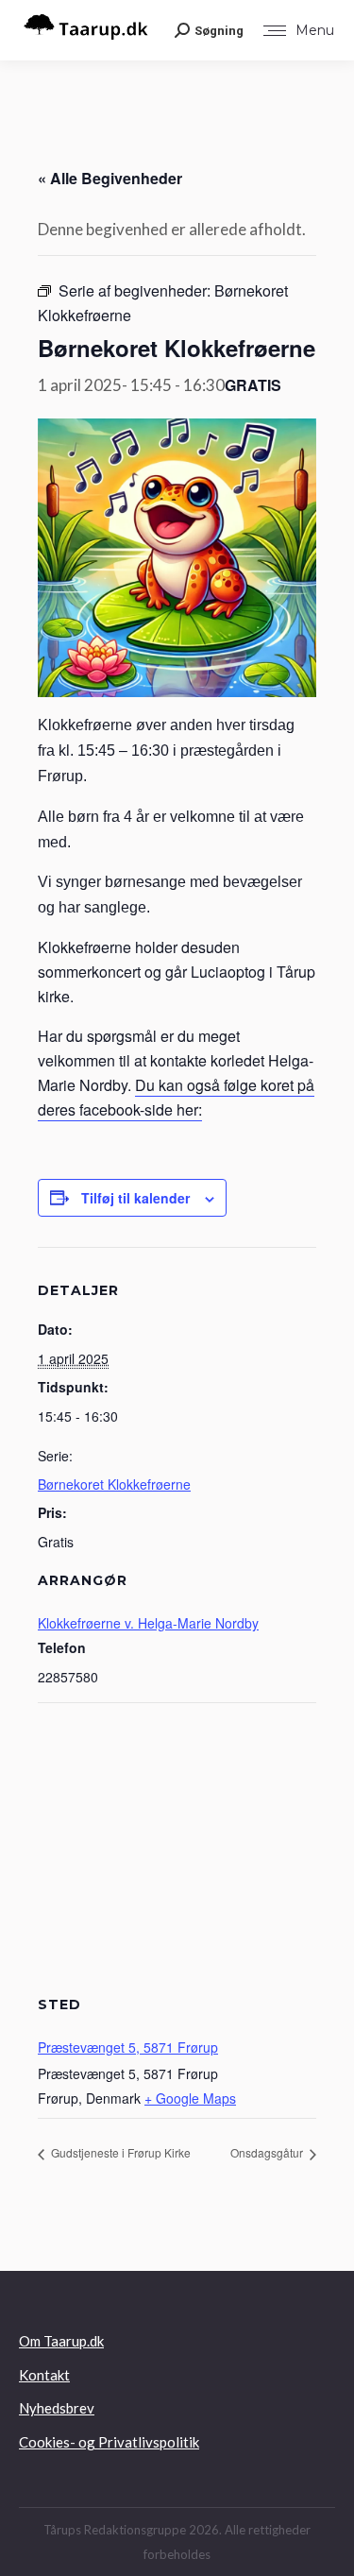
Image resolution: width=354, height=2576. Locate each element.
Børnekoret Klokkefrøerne (114, 1484)
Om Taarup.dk (61, 2341)
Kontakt (44, 2375)
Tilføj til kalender (135, 1198)
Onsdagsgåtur (268, 2152)
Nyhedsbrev (57, 2408)
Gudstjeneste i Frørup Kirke (119, 2152)
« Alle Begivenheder (110, 178)
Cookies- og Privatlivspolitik (109, 2442)
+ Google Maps (190, 2098)
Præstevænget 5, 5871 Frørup (128, 2047)
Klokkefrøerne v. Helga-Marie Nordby (148, 1623)
